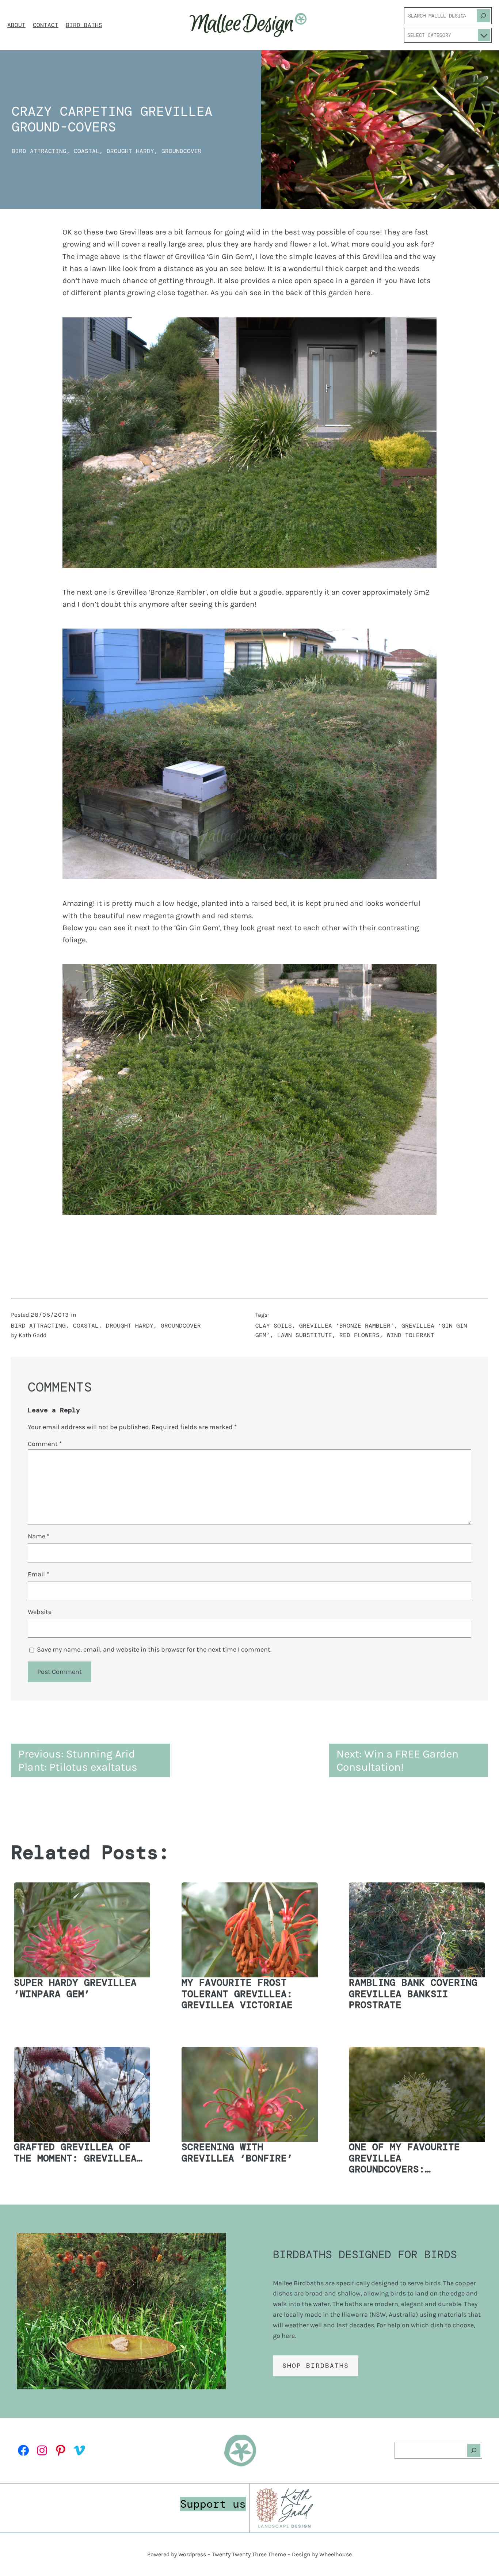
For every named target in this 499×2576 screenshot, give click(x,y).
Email (38, 1574)
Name (39, 1536)
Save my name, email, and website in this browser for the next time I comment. (154, 1649)
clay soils (274, 1326)
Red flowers (359, 1335)
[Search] (483, 16)
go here (284, 2336)
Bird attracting (39, 151)
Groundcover (182, 151)
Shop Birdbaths (316, 2366)
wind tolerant (411, 1335)
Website (40, 1612)
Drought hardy (130, 151)
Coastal (87, 151)
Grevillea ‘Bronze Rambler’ (347, 1326)
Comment (45, 1444)
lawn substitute (305, 1335)
